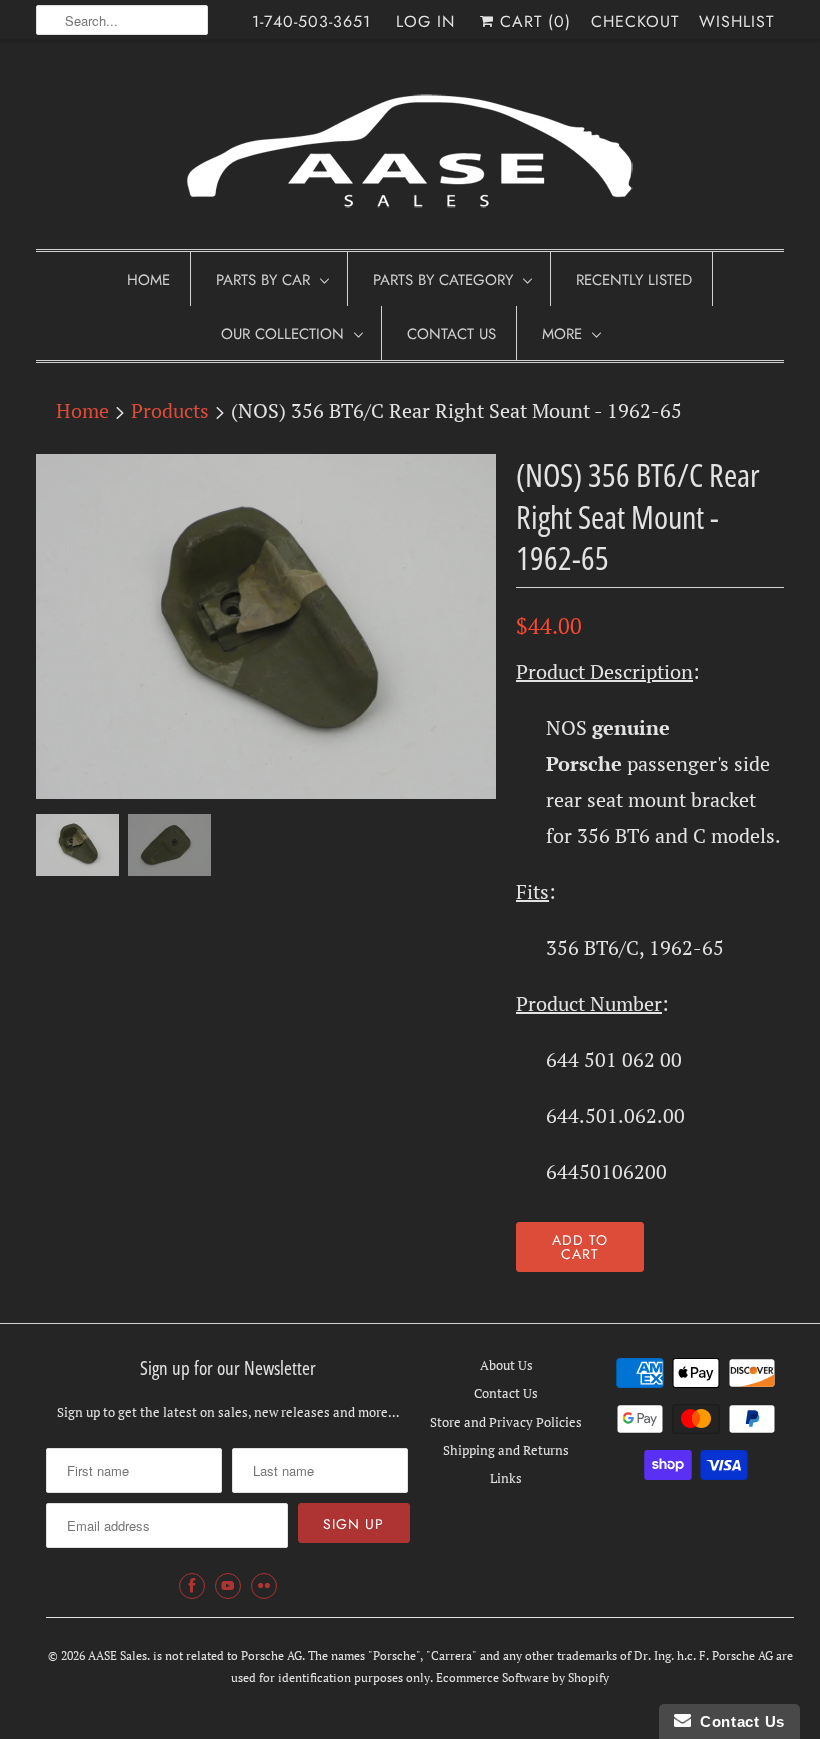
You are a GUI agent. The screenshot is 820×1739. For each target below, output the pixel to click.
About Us (506, 1365)
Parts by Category (443, 280)
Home (148, 280)
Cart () (532, 21)
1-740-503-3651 (311, 21)
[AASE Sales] (410, 149)
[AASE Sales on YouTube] (228, 1586)
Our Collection (282, 334)
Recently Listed (634, 280)
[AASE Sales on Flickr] (264, 1586)
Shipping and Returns (506, 1450)
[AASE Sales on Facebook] (192, 1586)
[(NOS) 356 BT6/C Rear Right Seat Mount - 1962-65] (266, 626)
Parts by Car (263, 280)
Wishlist (736, 21)
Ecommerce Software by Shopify (522, 1677)
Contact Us (451, 334)
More (562, 334)
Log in (425, 21)
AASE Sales (117, 1655)
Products (170, 410)
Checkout (635, 21)
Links (506, 1478)
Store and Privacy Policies (506, 1422)
